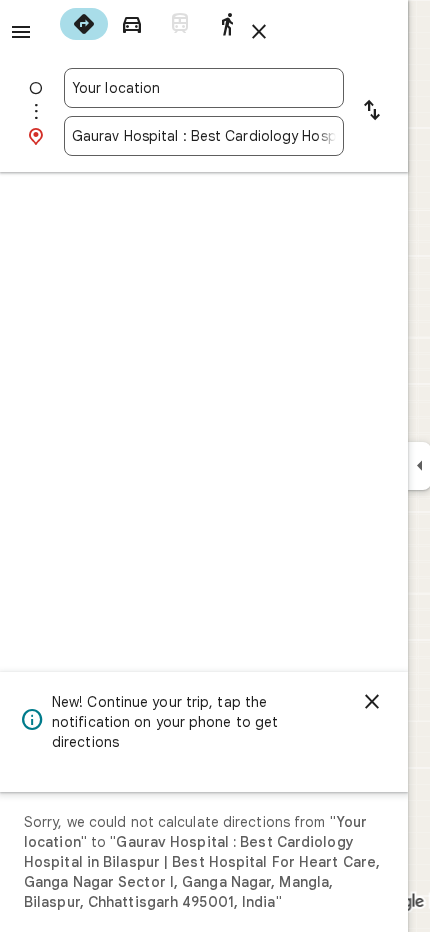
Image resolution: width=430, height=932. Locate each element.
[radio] (84, 24)
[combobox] (204, 88)
